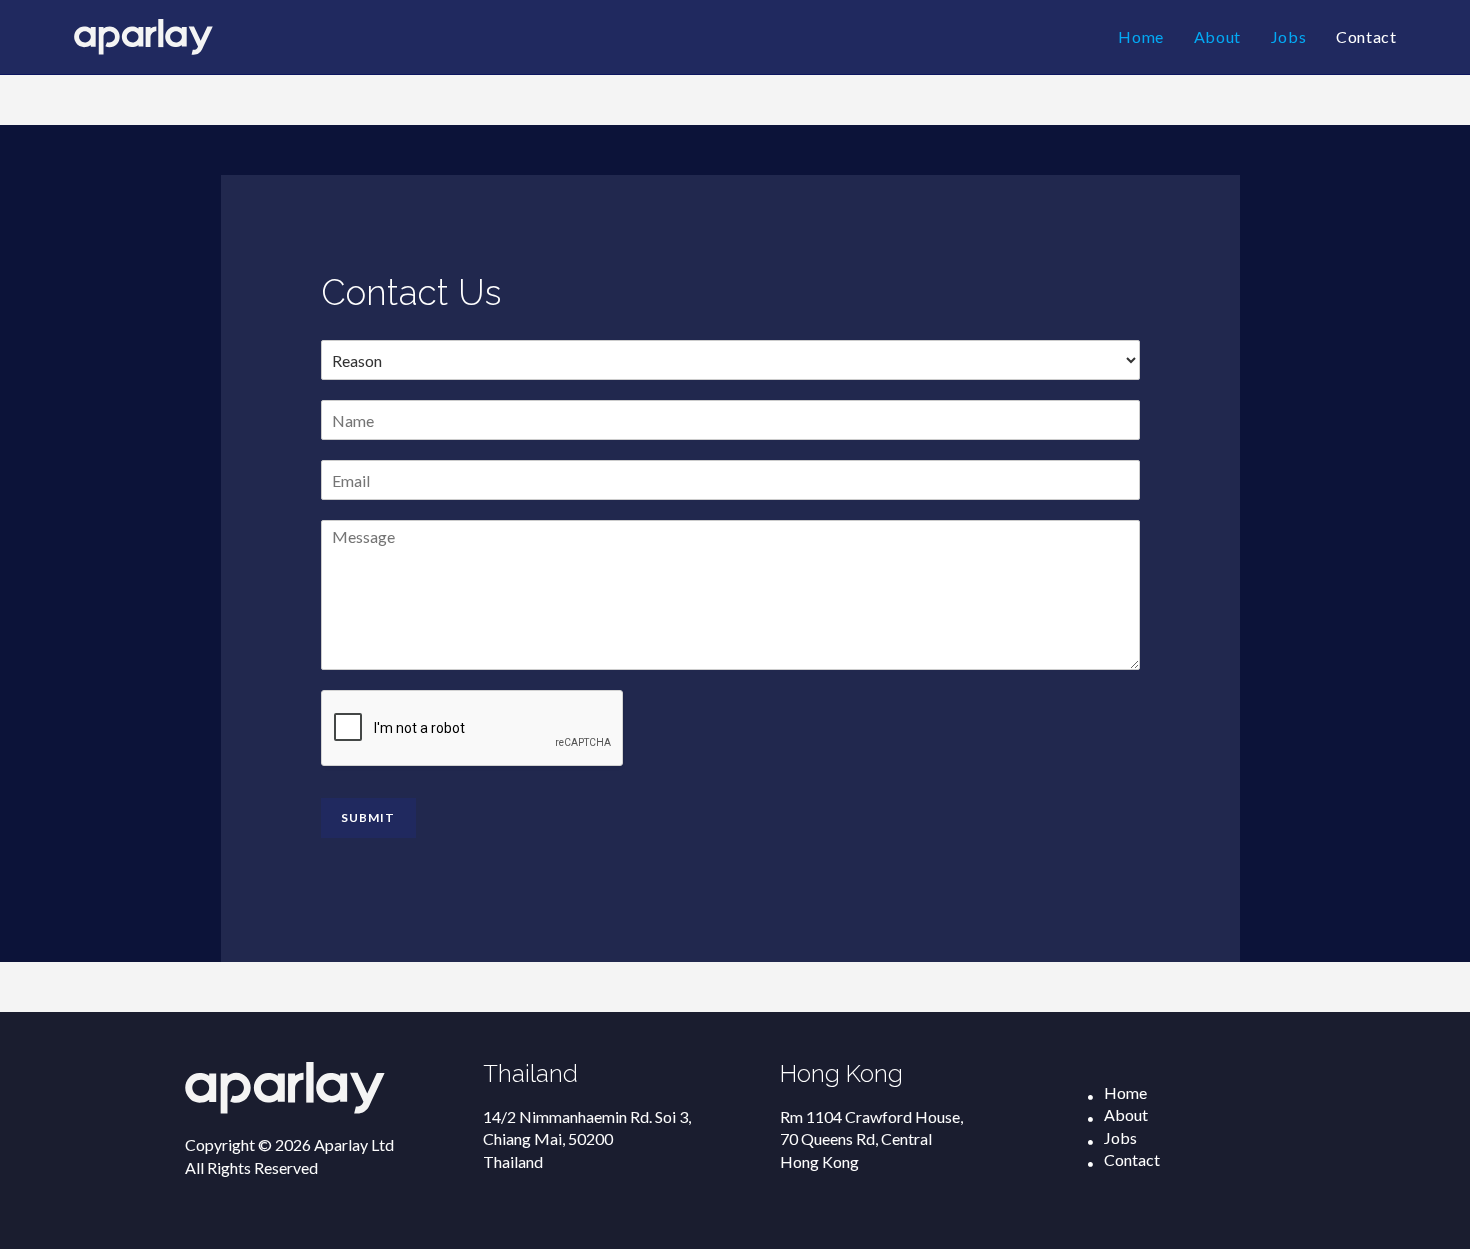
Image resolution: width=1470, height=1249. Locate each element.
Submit (368, 817)
